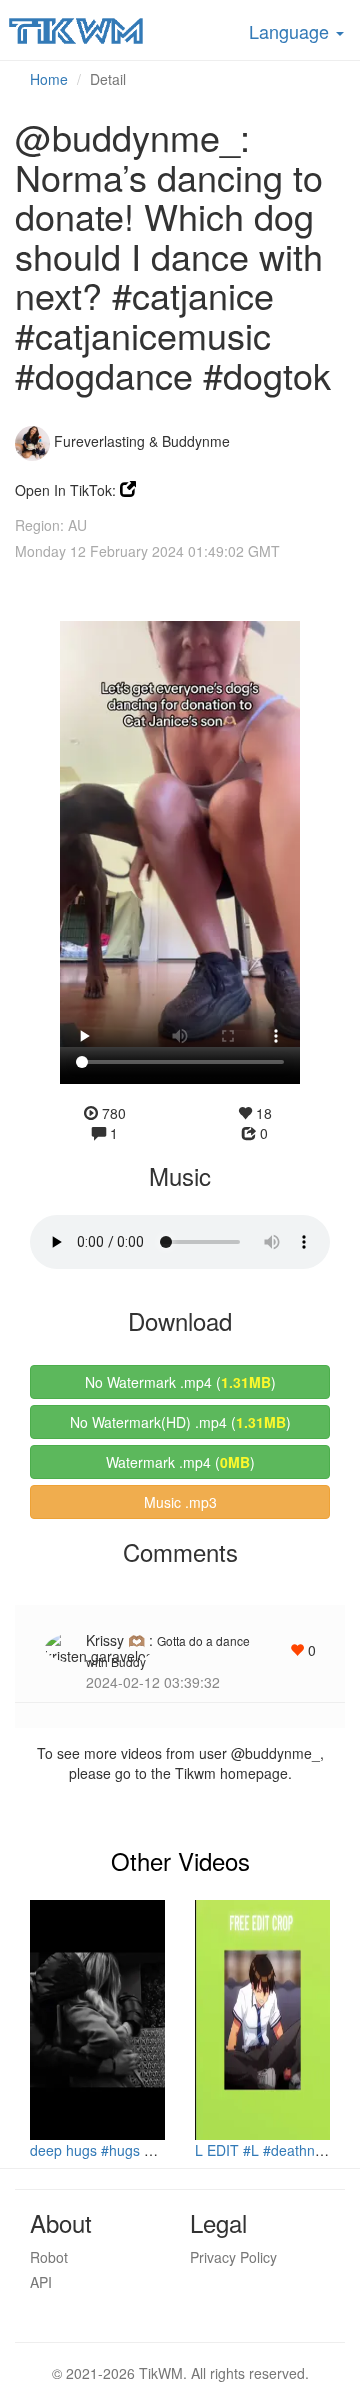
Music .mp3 (180, 1502)
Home (49, 79)
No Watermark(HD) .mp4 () (180, 1422)
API (41, 2282)
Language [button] (291, 31)
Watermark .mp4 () (180, 1462)
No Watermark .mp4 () (180, 1382)
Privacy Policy (233, 2257)
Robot (49, 2257)
